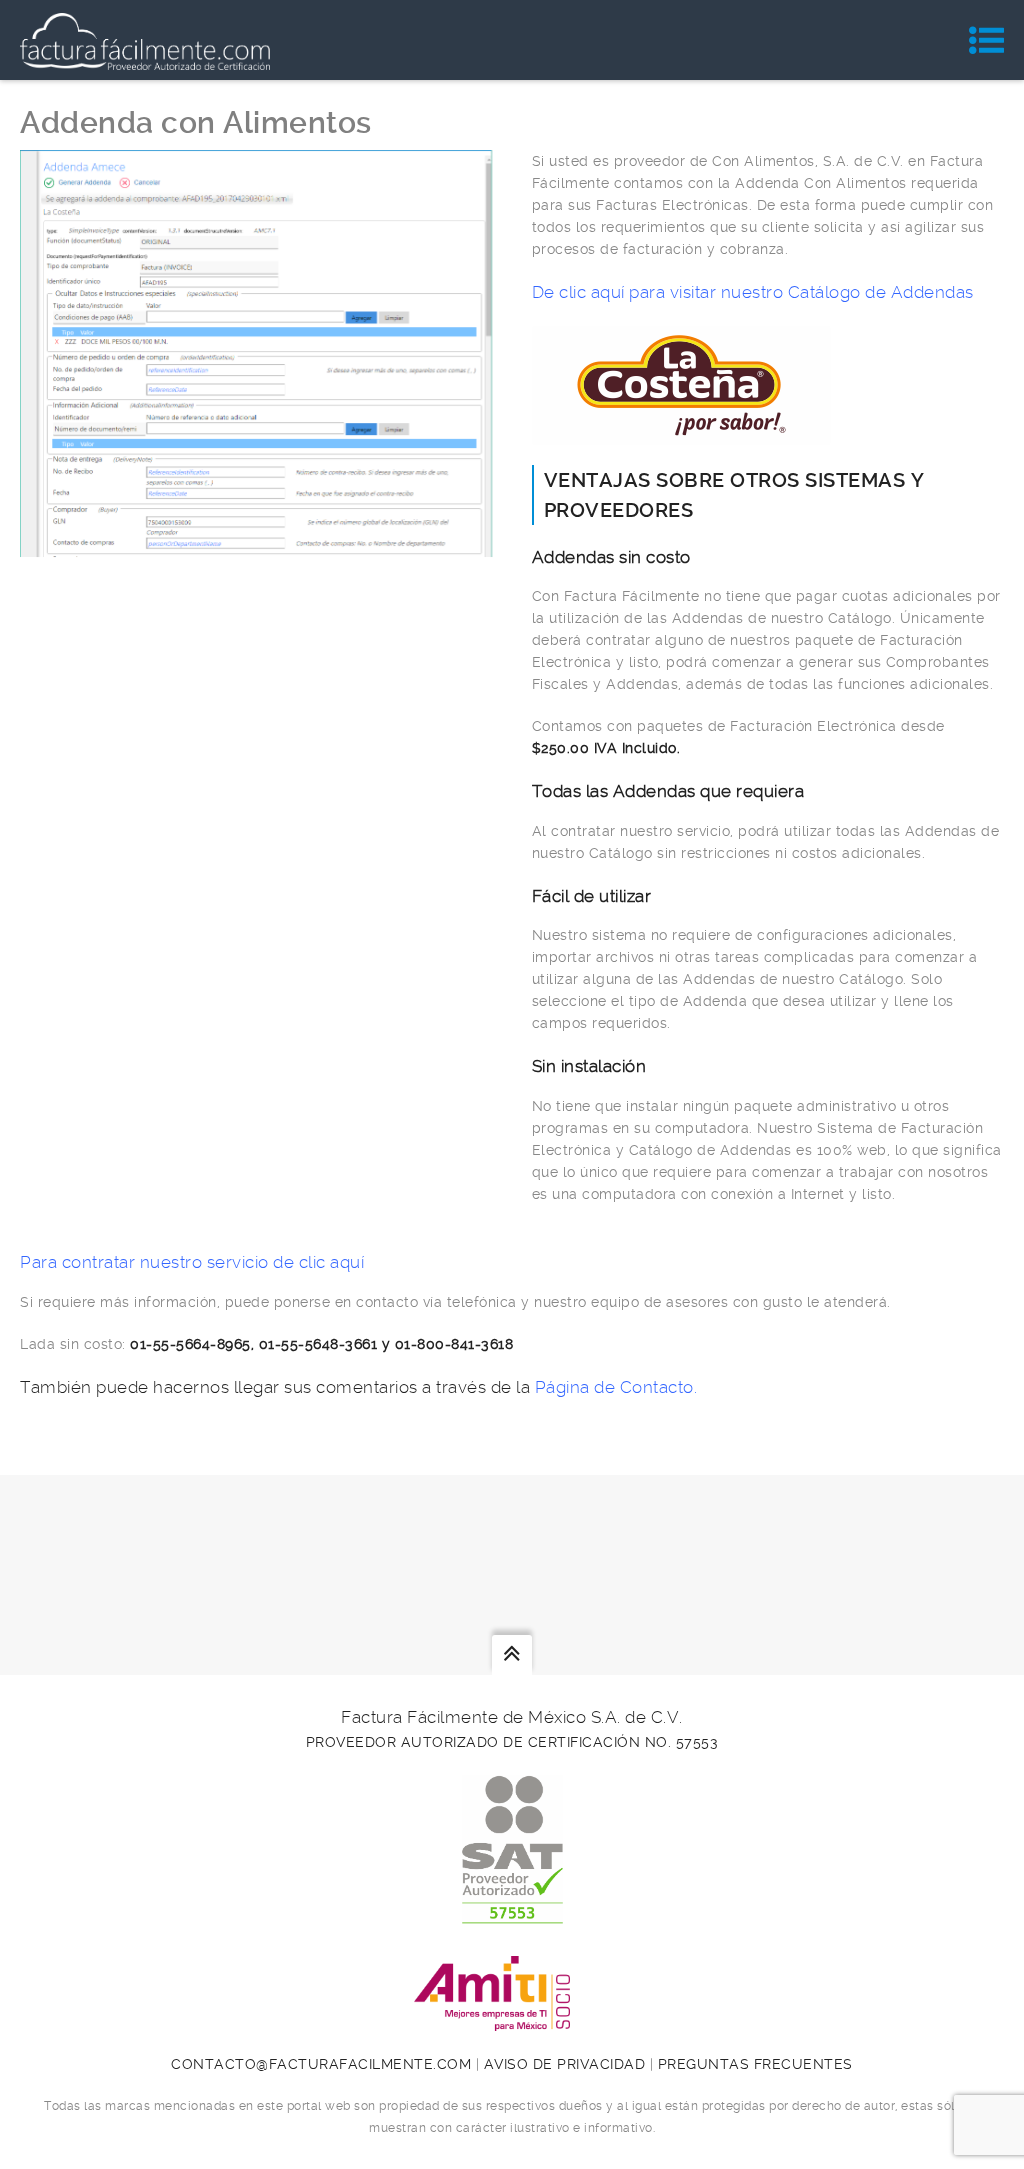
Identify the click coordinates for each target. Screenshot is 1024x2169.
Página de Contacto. (616, 1387)
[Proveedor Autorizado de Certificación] (512, 1913)
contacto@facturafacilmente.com (321, 2064)
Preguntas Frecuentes (755, 2064)
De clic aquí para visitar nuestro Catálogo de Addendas (753, 292)
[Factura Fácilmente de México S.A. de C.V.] (145, 40)
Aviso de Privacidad (565, 2064)
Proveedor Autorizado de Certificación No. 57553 (512, 1742)
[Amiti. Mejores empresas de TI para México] (512, 2020)
